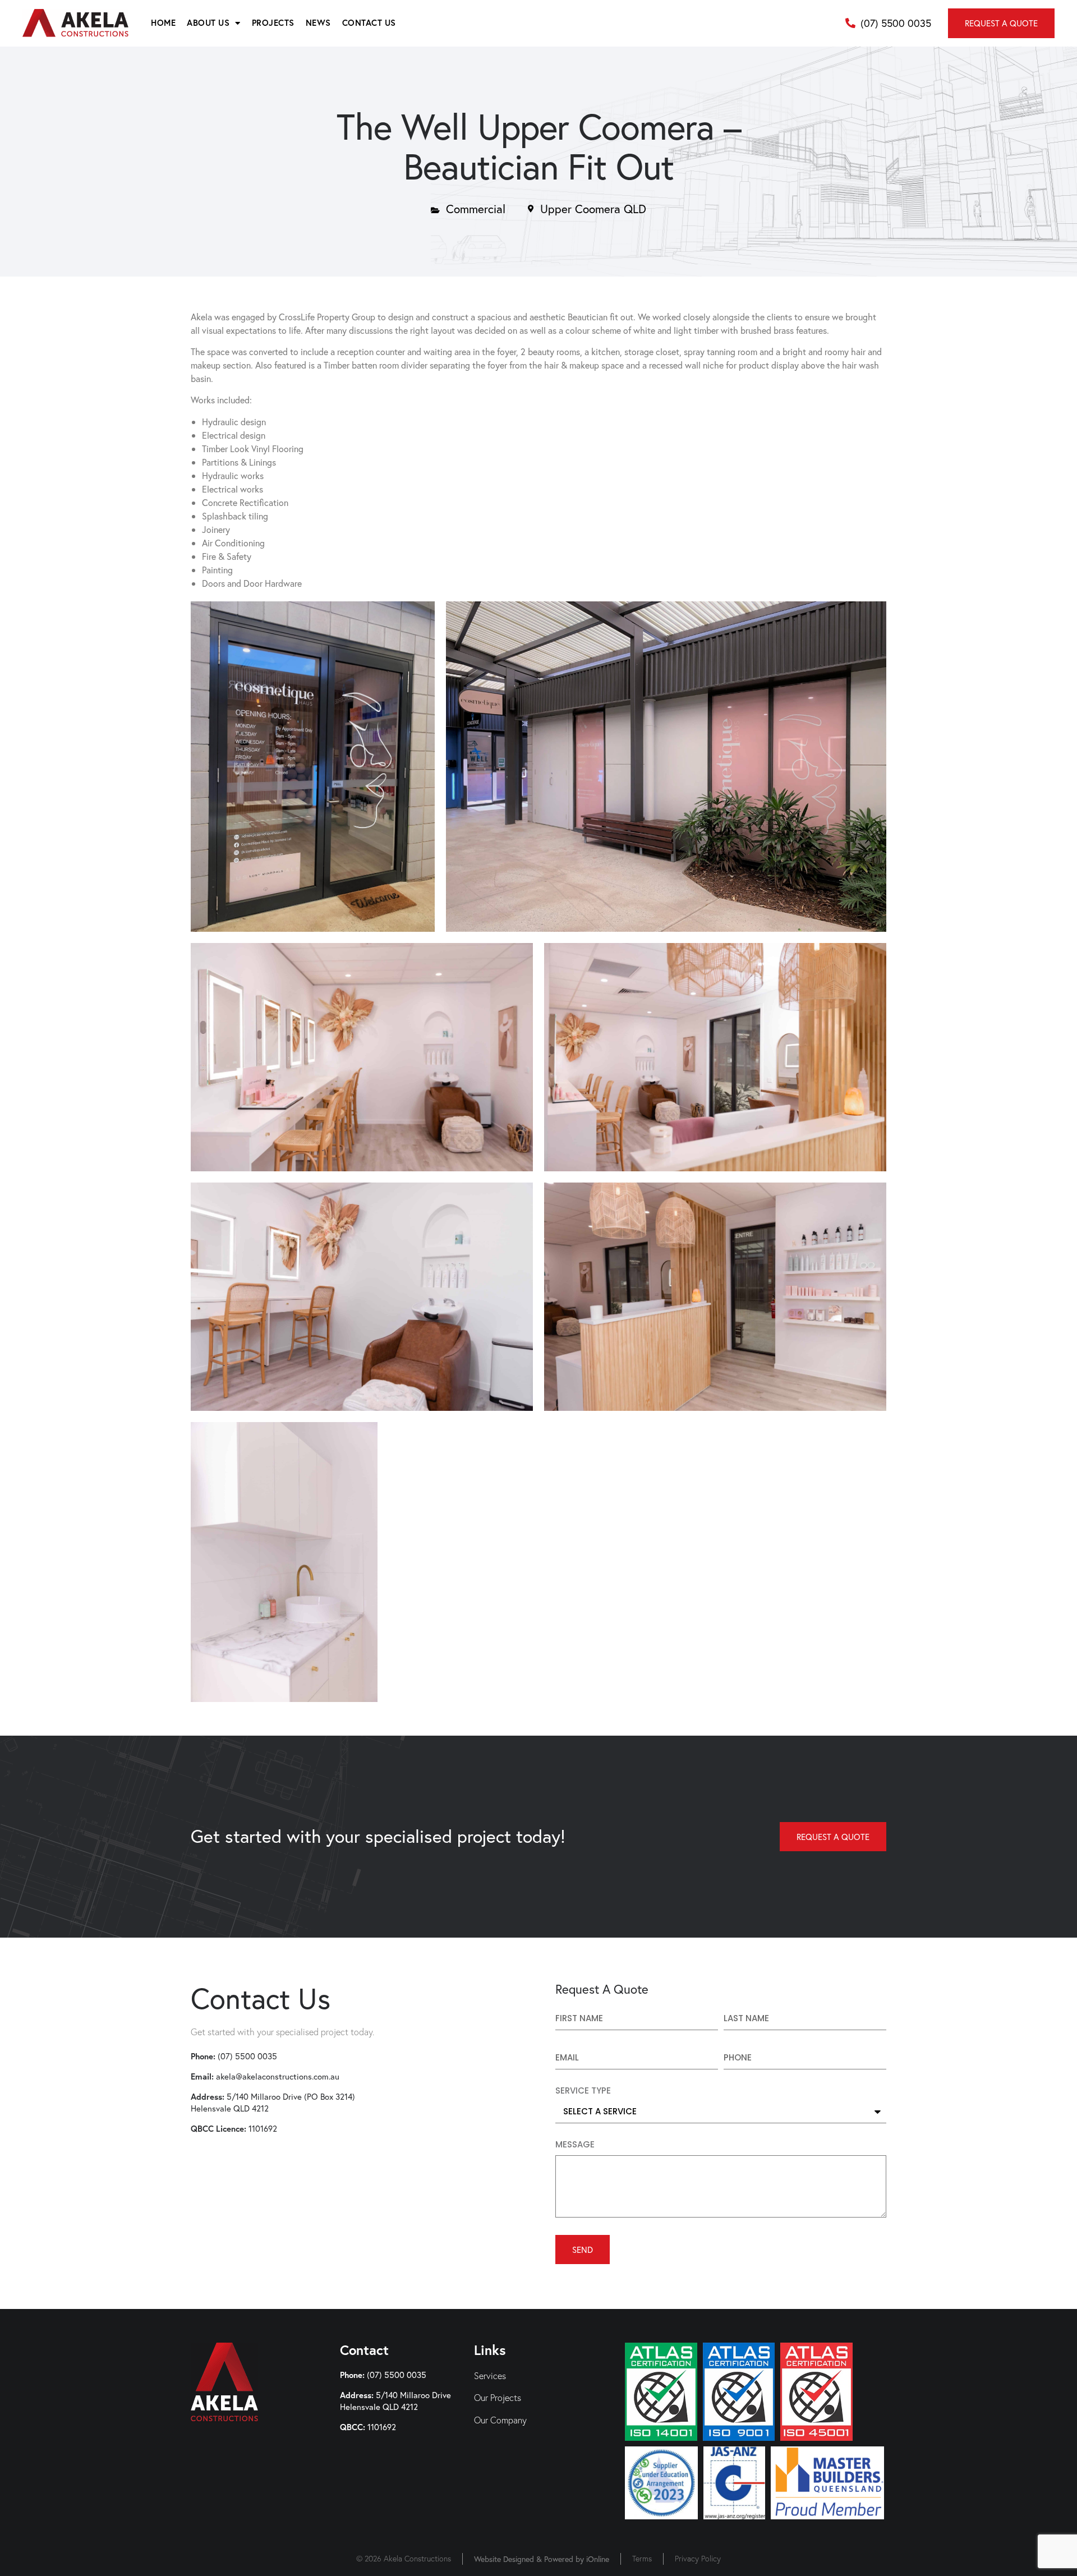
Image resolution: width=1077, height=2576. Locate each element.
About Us (208, 23)
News (318, 23)
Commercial (476, 209)
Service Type (583, 2091)
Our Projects (498, 2398)
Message (575, 2145)
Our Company (500, 2420)
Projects (273, 23)
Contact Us (369, 23)
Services (490, 2376)
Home (163, 23)
